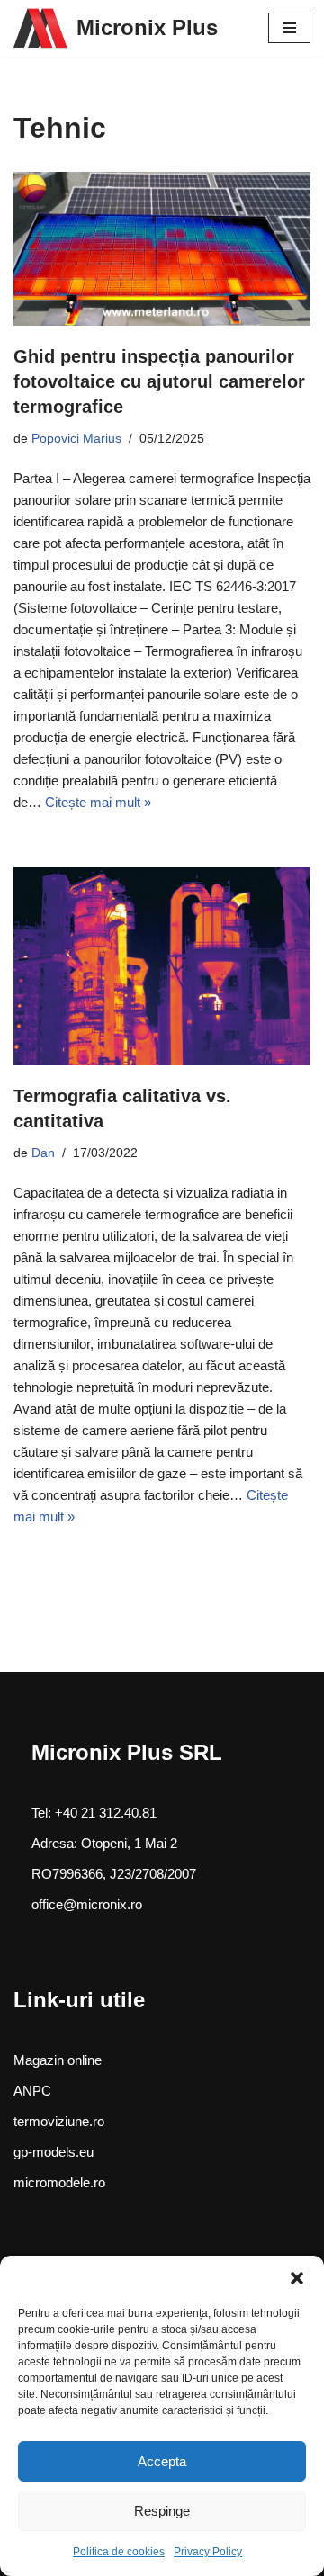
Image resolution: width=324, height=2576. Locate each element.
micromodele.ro (59, 2182)
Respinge (162, 2511)
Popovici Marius (76, 439)
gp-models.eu (54, 2152)
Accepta (162, 2461)
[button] (297, 2278)
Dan (43, 1153)
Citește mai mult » (98, 802)
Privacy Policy (208, 2552)
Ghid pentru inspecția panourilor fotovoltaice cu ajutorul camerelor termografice (159, 381)
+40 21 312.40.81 (104, 1813)
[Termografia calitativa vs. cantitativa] (162, 966)
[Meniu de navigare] (289, 28)
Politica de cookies (119, 2552)
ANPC (32, 2091)
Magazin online (58, 2060)
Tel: (41, 1813)
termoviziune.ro (59, 2121)
